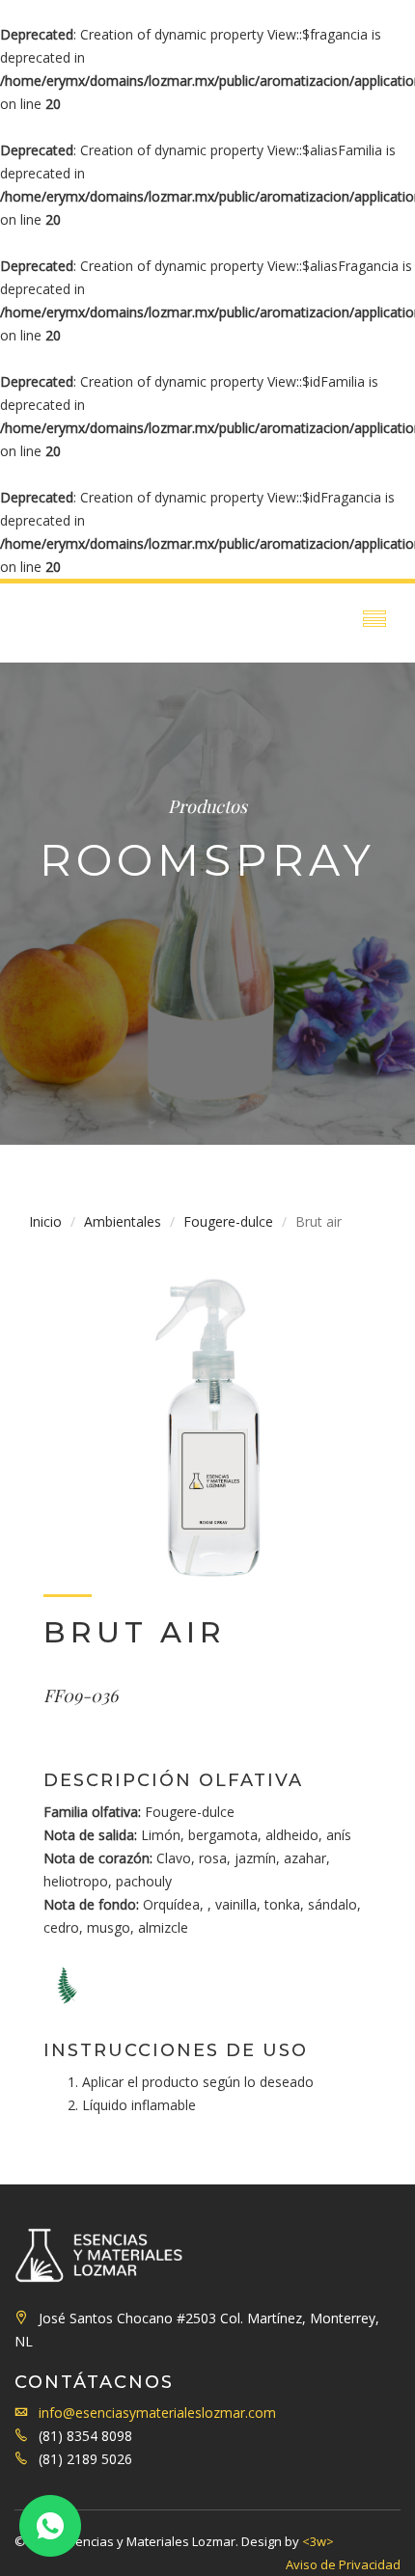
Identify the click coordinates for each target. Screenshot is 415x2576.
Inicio (45, 1221)
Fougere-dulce (228, 1221)
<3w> (318, 2541)
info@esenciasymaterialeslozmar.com (157, 2413)
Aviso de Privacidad (343, 2564)
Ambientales (123, 1221)
